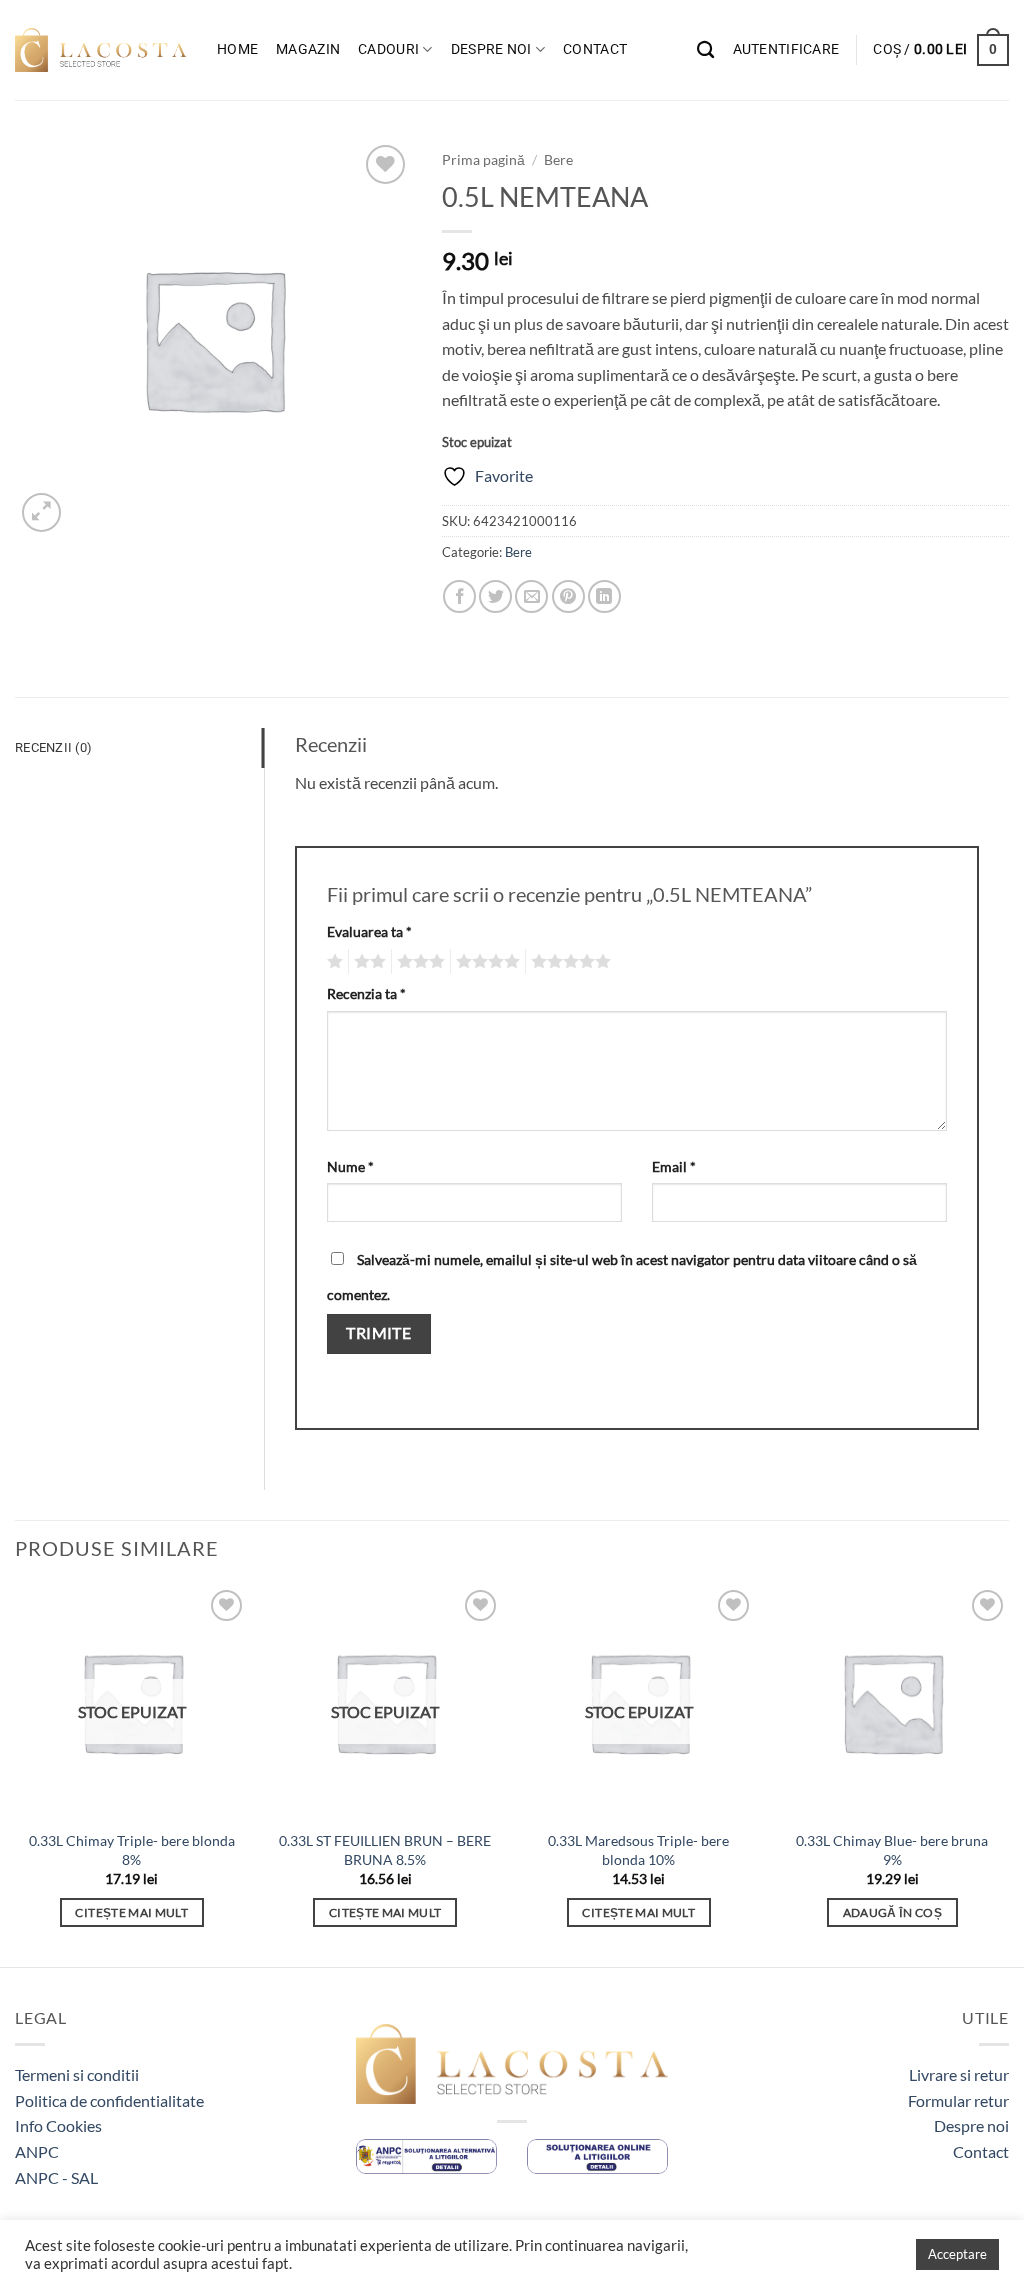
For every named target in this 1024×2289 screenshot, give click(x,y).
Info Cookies (58, 2125)
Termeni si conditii (77, 2074)
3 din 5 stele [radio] (418, 962)
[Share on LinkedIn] (604, 596)
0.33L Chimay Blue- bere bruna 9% (892, 1850)
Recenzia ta (366, 993)
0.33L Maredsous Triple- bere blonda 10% (638, 1850)
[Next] (1008, 1774)
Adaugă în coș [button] (893, 1912)
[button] (786, 50)
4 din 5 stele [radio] (485, 962)
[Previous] (16, 1774)
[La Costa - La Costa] (101, 50)
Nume (350, 1166)
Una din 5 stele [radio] (332, 962)
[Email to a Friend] (531, 596)
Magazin (308, 49)
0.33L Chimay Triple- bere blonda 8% (132, 1850)
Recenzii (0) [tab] (53, 747)
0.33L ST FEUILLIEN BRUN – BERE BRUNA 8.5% (385, 1850)
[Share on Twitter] (495, 596)
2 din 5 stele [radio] (367, 962)
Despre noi (491, 49)
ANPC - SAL (56, 2177)
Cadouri (388, 49)
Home (237, 49)
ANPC (37, 2151)
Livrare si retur (959, 2074)
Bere (558, 160)
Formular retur (958, 2100)
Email (674, 1166)
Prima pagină (483, 160)
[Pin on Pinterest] (568, 596)
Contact (595, 49)
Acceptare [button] (957, 2254)
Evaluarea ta (369, 931)
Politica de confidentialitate (109, 2100)
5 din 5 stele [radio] (568, 962)
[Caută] (705, 50)
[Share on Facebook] (459, 596)
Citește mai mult (131, 1912)
